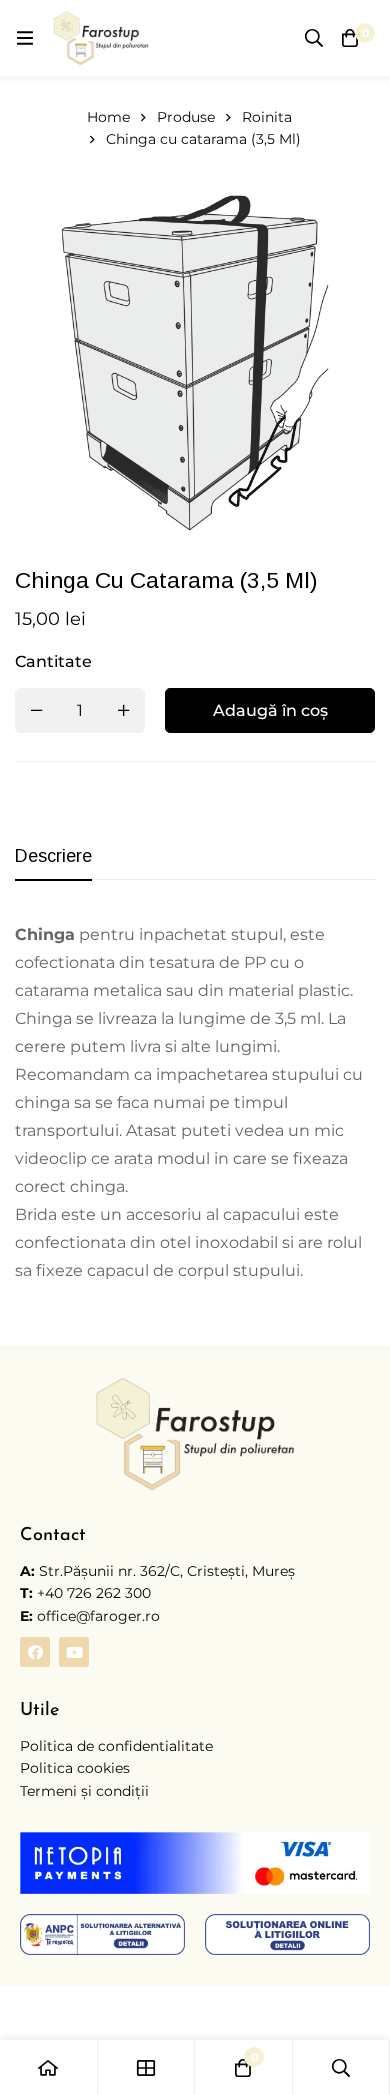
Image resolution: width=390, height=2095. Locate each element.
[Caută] (314, 38)
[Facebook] (35, 1652)
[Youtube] (74, 1652)
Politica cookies (75, 1768)
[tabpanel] (195, 1103)
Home (108, 117)
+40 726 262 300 (94, 1593)
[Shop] (147, 2067)
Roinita (267, 117)
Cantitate (53, 661)
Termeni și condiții (84, 1791)
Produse (186, 117)
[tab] (53, 857)
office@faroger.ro (90, 1616)
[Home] (49, 2067)
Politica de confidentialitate (116, 1746)
